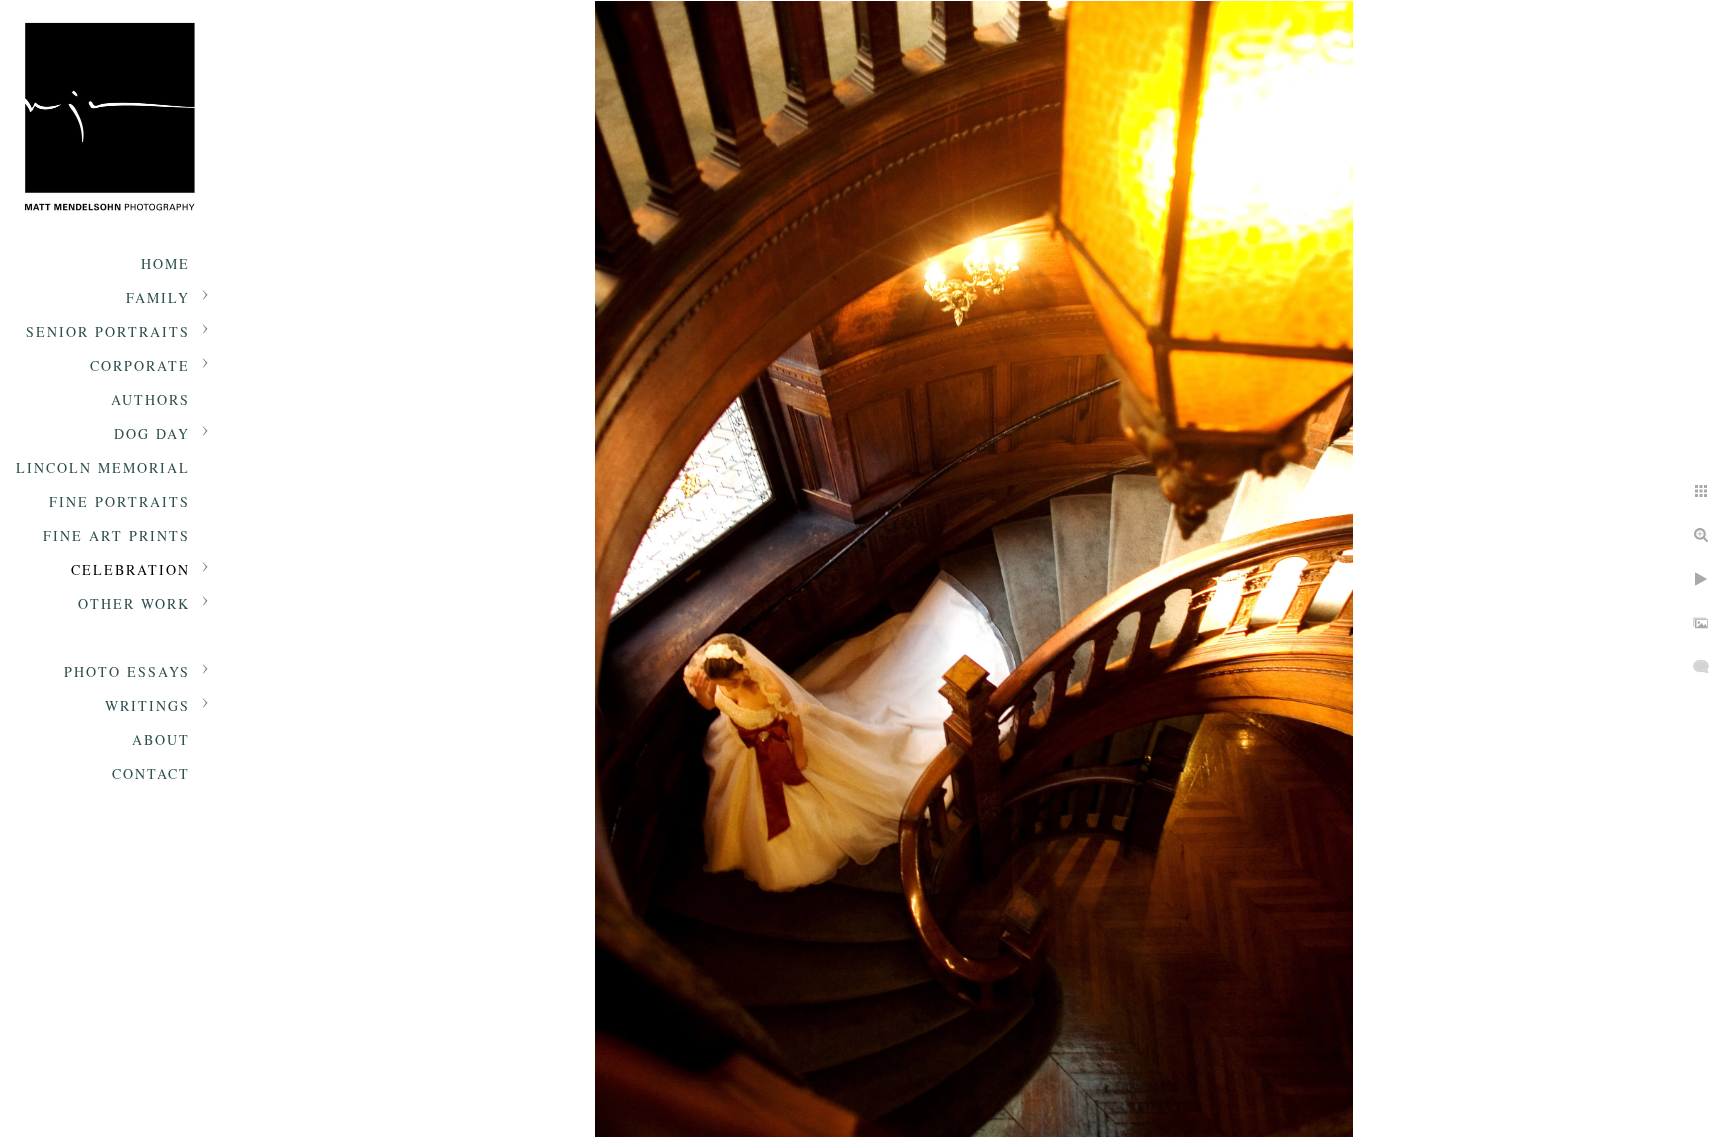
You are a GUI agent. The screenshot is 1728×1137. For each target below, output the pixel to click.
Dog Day (152, 433)
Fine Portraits (119, 501)
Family (158, 297)
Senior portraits (108, 331)
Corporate (140, 365)
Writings (147, 705)
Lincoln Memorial (103, 467)
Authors (150, 399)
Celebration (130, 569)
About (161, 739)
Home (165, 263)
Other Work (134, 603)
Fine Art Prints (116, 535)
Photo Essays (127, 671)
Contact (151, 773)
